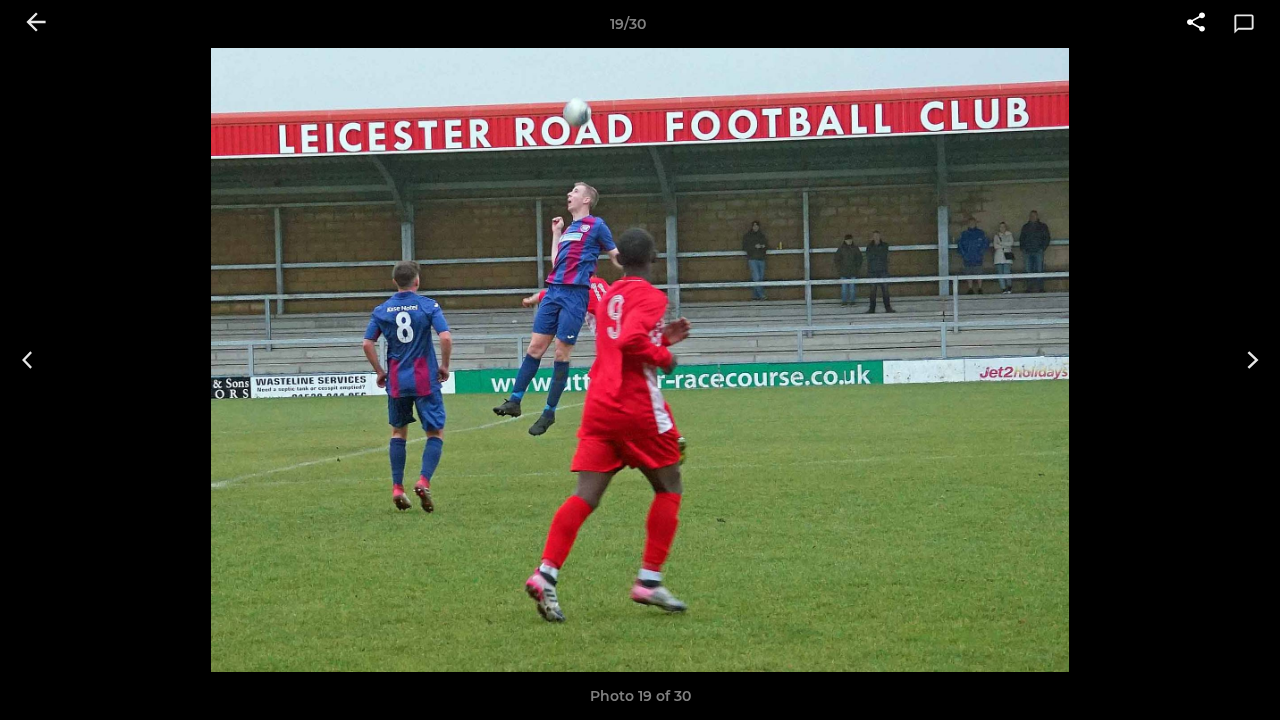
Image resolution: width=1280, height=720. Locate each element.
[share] (1196, 24)
